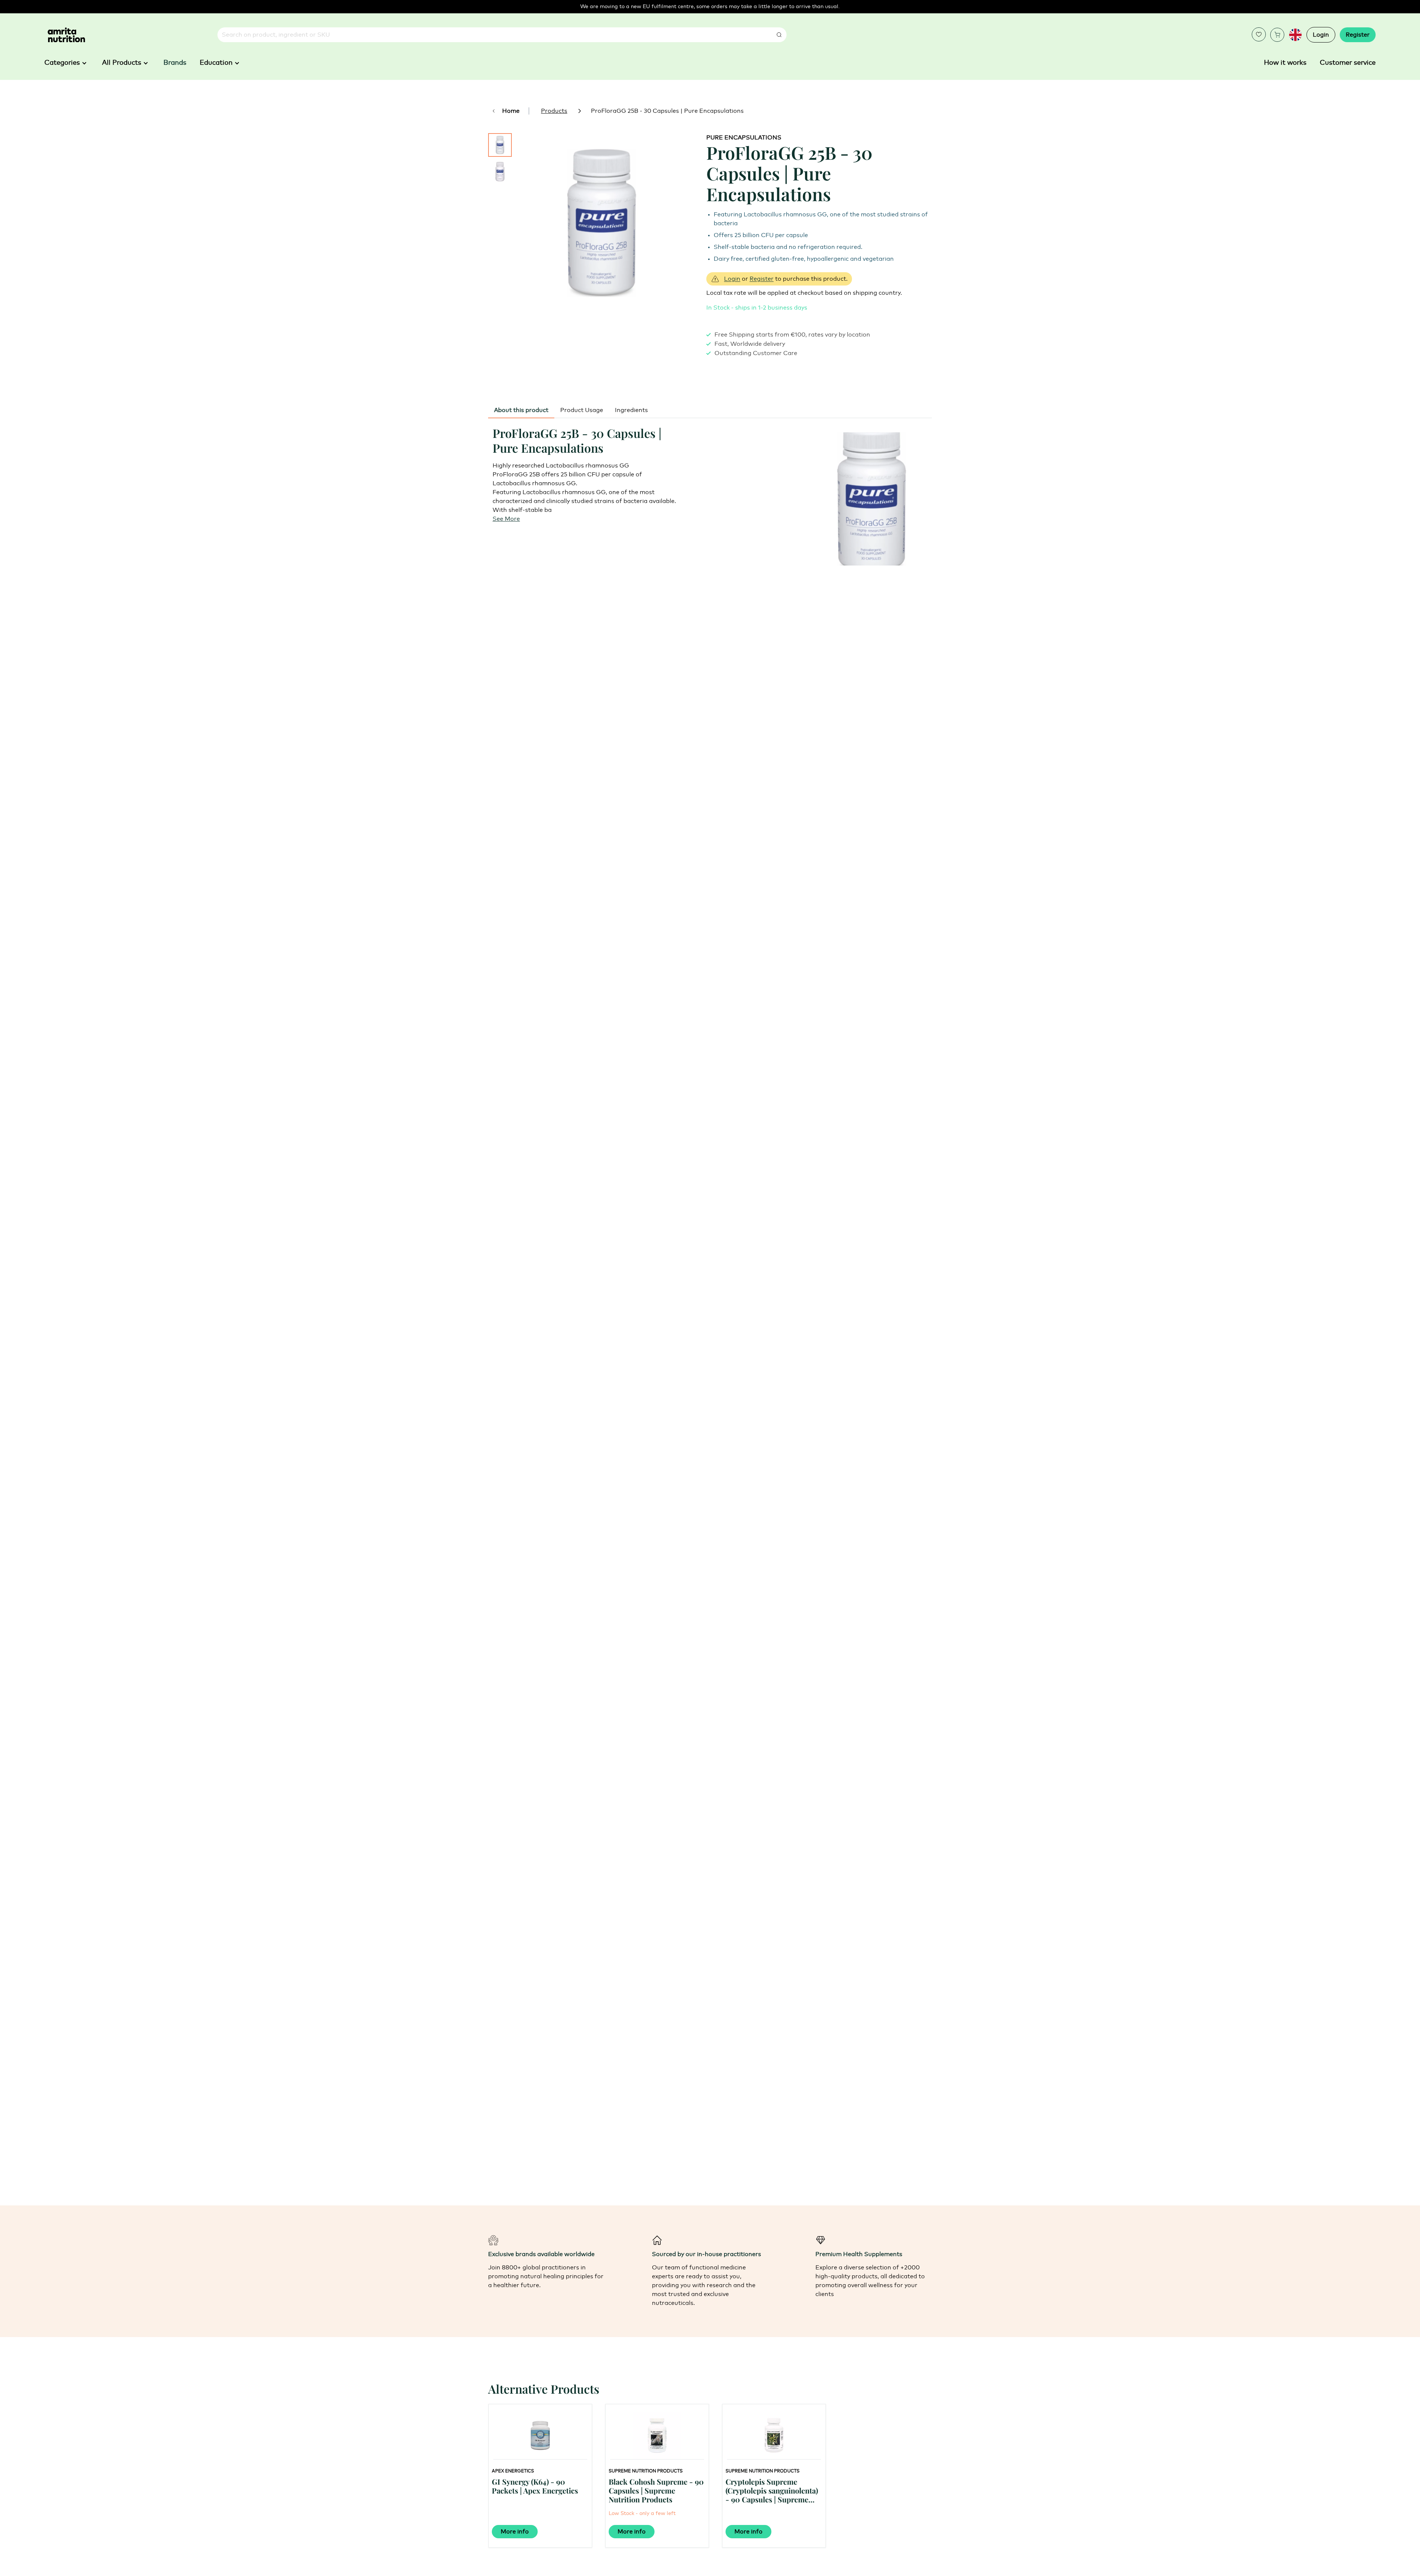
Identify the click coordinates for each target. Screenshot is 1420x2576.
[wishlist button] (1259, 34)
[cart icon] (1277, 35)
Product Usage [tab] (582, 410)
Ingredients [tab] (631, 410)
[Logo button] (66, 35)
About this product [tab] (521, 410)
